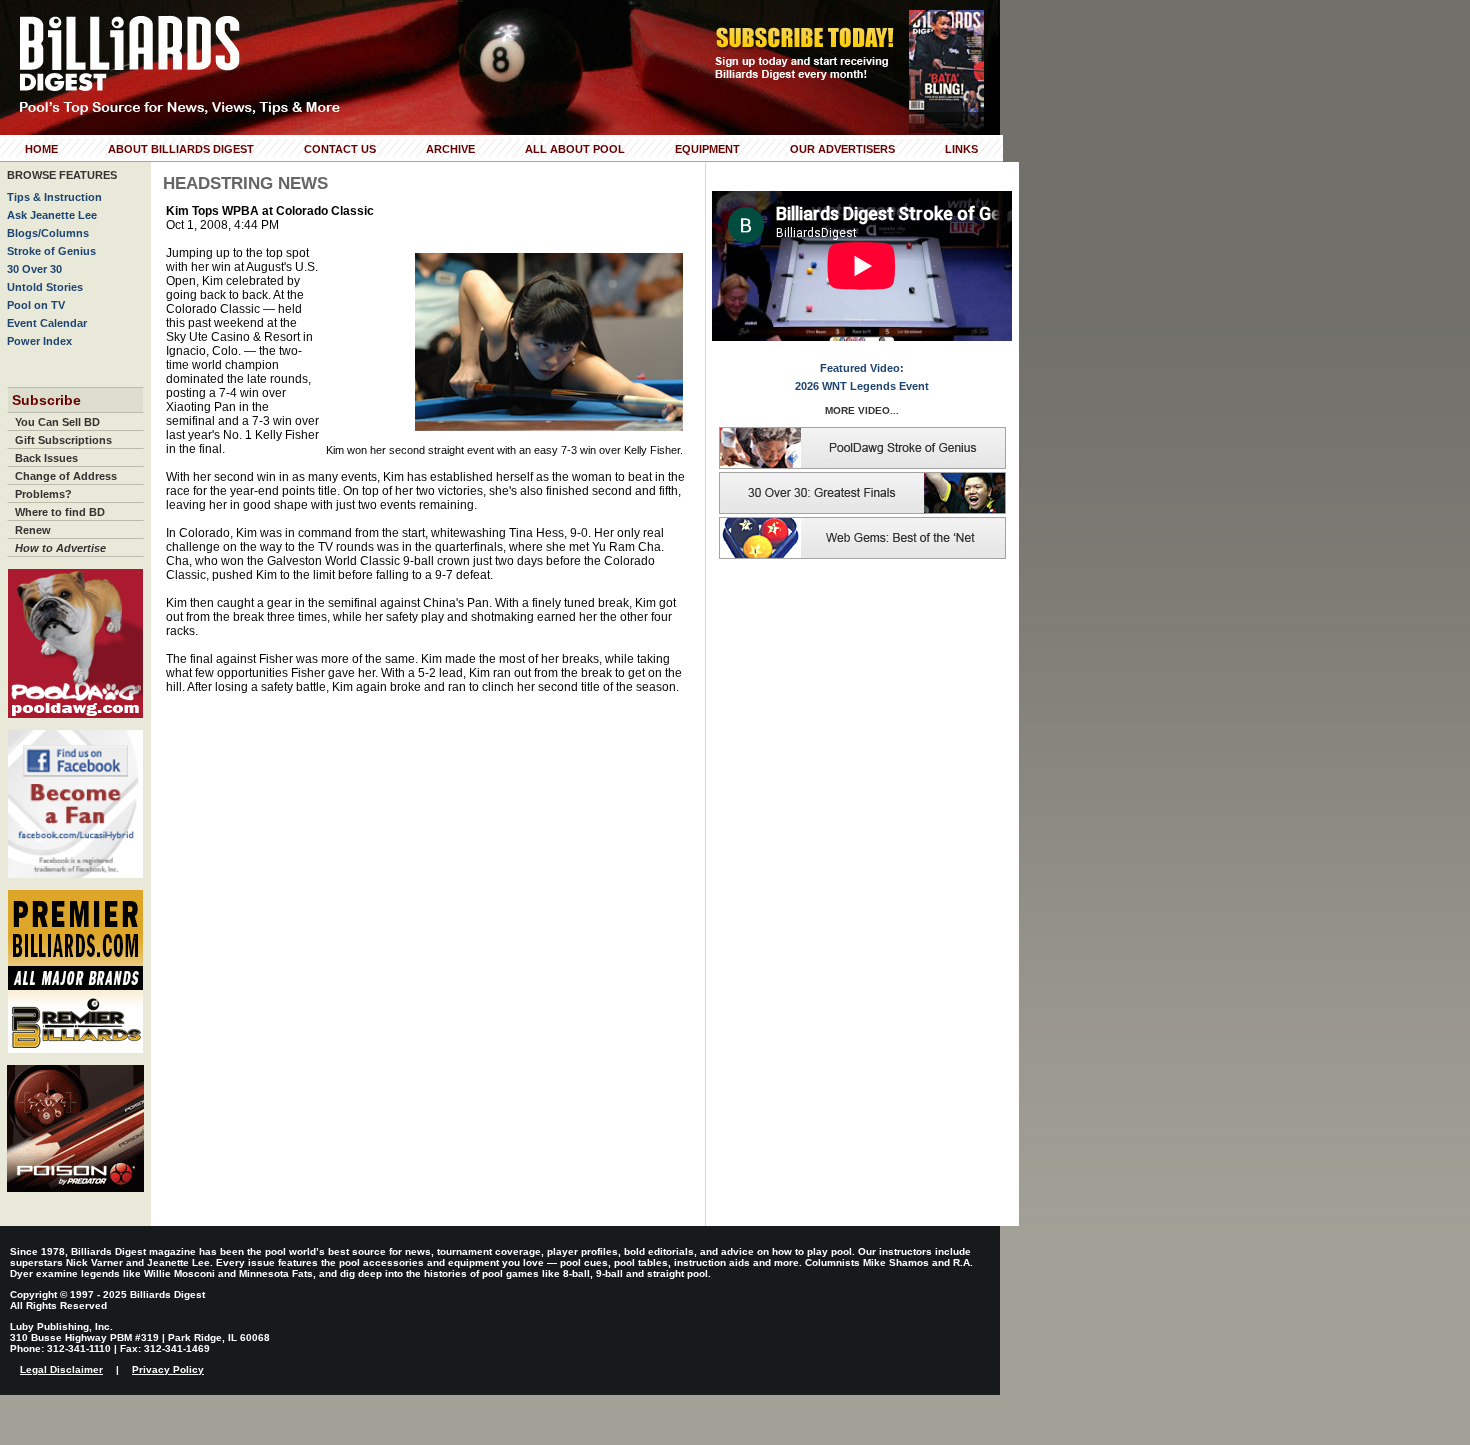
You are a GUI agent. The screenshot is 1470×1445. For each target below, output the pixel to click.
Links (961, 149)
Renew (33, 530)
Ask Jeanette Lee (52, 215)
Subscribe (46, 400)
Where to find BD (60, 512)
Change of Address (66, 476)
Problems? (43, 494)
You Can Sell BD (57, 422)
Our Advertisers (842, 149)
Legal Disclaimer (61, 1369)
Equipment (707, 149)
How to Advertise (60, 548)
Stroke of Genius (51, 251)
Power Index (39, 341)
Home (41, 149)
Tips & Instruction (54, 197)
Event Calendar (47, 323)
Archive (450, 149)
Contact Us (340, 149)
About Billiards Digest (181, 149)
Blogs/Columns (48, 233)
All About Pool (575, 149)
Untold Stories (45, 287)
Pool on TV (36, 305)
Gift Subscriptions (63, 440)
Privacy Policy (168, 1369)
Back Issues (46, 458)
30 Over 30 (34, 269)
